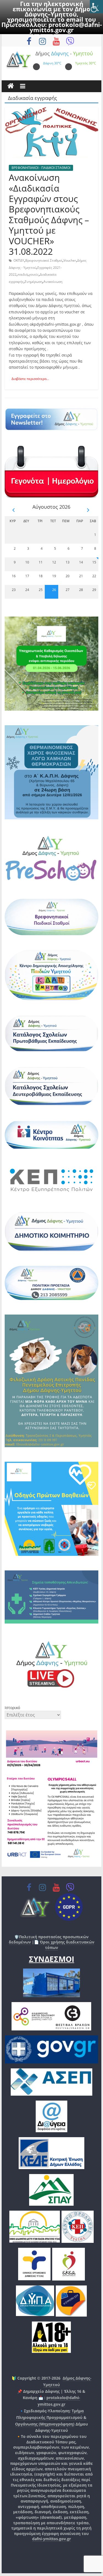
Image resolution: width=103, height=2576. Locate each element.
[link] (96, 7)
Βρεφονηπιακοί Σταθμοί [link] (44, 260)
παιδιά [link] (23, 274)
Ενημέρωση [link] (34, 282)
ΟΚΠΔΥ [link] (19, 260)
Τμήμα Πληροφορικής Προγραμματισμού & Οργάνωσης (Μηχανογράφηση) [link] (51, 2417)
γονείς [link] (34, 274)
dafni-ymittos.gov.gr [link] (51, 2539)
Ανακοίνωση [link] (53, 282)
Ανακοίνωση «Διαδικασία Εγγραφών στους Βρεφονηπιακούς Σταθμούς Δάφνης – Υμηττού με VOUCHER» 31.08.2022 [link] (49, 214)
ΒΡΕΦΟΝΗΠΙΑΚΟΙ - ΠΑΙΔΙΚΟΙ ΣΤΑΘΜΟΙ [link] (41, 168)
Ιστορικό (12, 1708)
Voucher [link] (70, 260)
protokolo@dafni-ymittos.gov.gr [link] (66, 27)
